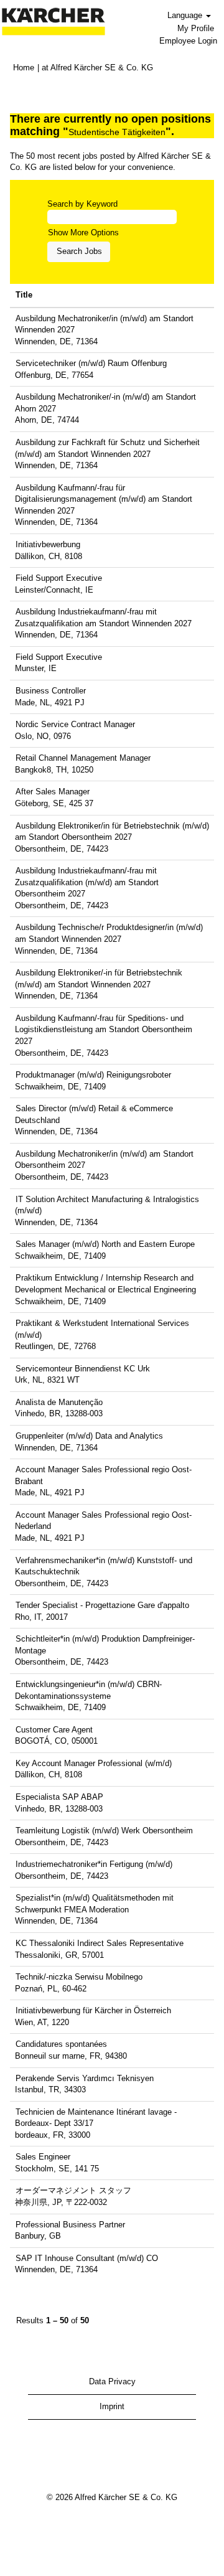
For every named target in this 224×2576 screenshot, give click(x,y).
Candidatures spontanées (61, 2044)
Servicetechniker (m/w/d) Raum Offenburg (91, 363)
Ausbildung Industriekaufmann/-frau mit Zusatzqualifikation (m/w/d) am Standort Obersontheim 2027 (87, 882)
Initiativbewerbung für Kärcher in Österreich (93, 2010)
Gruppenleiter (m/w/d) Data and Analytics (89, 1436)
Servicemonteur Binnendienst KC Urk (83, 1369)
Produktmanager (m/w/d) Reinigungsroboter (93, 1075)
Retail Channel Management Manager (83, 758)
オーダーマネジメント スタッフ (73, 2190)
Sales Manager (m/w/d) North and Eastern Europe (105, 1244)
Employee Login (188, 41)
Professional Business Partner (70, 2225)
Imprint (112, 2406)
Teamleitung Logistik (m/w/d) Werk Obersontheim (104, 1831)
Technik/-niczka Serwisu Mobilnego (79, 1977)
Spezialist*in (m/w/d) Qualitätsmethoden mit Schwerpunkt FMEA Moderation (94, 1904)
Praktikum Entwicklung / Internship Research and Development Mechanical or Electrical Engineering (105, 1284)
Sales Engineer (43, 2157)
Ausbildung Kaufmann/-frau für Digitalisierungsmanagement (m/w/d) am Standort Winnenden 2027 (104, 499)
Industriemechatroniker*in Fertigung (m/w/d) (94, 1864)
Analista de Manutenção (59, 1402)
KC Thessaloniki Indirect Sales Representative (100, 1943)
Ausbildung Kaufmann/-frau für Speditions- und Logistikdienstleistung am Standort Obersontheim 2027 (104, 1030)
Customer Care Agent (54, 1730)
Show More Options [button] (83, 233)
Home (24, 68)
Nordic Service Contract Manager (75, 724)
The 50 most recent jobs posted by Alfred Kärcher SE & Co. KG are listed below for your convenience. (110, 162)
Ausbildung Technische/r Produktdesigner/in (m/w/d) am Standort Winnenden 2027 (109, 933)
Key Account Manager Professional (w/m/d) (94, 1763)
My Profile (196, 28)
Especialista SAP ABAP (59, 1797)
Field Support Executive (59, 578)
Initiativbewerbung (48, 544)
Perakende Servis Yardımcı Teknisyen (85, 2078)
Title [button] (24, 295)
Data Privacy (112, 2381)
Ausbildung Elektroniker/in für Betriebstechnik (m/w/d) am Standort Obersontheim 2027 (112, 832)
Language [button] (186, 15)
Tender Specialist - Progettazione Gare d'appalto (102, 1605)
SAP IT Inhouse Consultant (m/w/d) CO (87, 2258)
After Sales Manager (53, 792)
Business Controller (51, 691)
